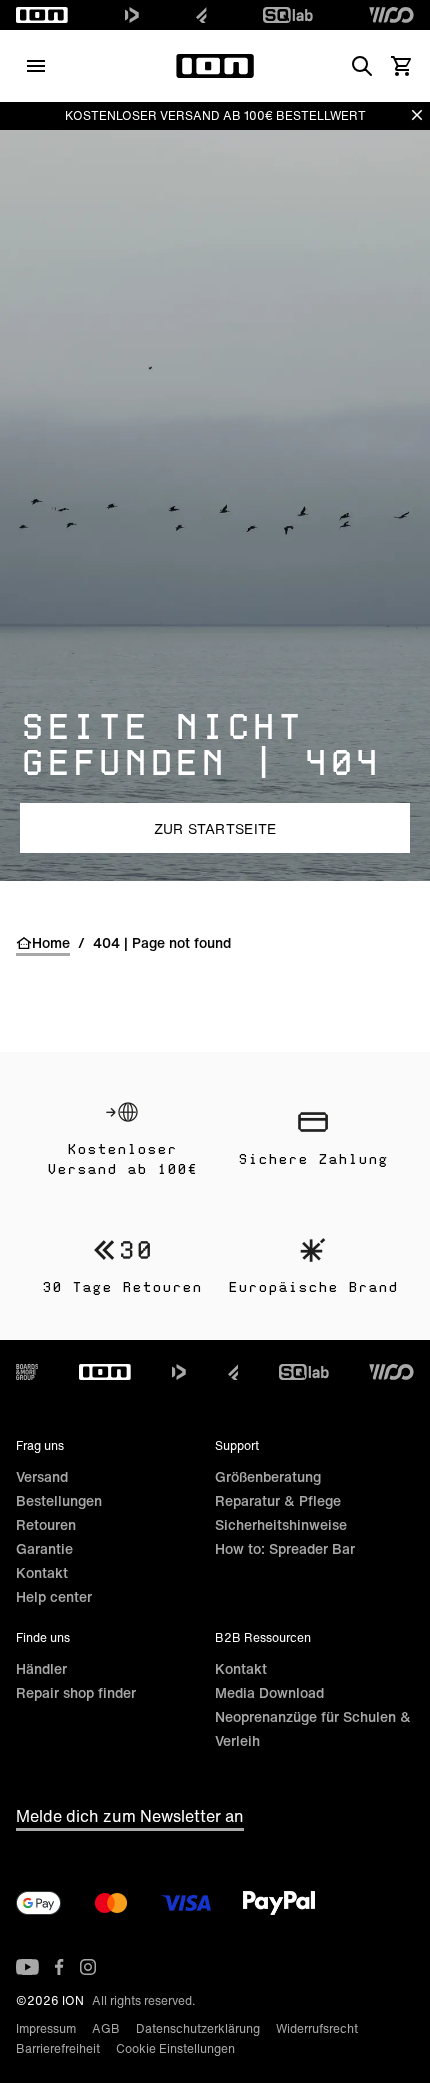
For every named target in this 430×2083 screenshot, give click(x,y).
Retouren (46, 1524)
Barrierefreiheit (58, 2048)
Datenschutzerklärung (198, 2028)
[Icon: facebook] (59, 1967)
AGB (106, 2028)
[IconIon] (42, 15)
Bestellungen (59, 1500)
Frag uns (40, 1445)
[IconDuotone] (132, 15)
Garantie (44, 1548)
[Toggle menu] (36, 66)
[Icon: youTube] (27, 1967)
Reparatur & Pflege (278, 1500)
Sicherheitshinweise (281, 1524)
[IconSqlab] (288, 15)
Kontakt (42, 1572)
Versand (42, 1476)
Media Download (269, 1692)
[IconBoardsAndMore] (27, 1372)
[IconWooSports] (391, 15)
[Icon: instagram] (88, 1967)
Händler (41, 1668)
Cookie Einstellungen (175, 2048)
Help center (54, 1596)
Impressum (46, 2028)
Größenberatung (268, 1476)
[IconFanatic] (201, 15)
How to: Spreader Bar (285, 1548)
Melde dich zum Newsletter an (130, 1816)
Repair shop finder (76, 1692)
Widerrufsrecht (317, 2028)
